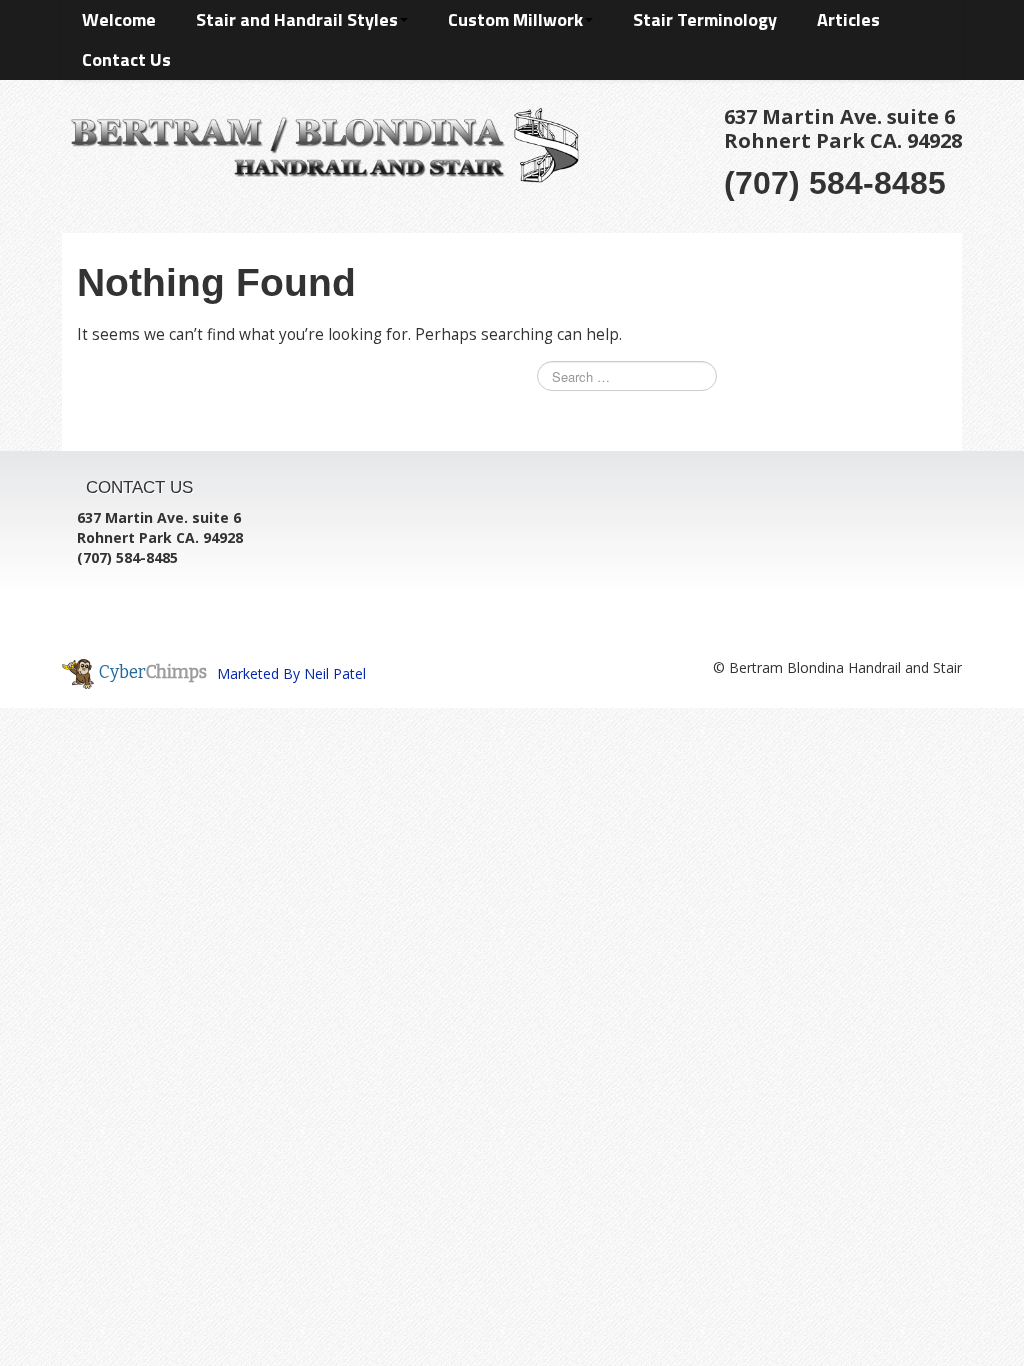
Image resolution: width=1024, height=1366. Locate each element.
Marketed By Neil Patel (291, 673)
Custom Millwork (515, 19)
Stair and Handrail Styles (297, 19)
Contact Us (126, 59)
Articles (848, 19)
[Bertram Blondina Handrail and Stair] (320, 141)
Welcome (119, 19)
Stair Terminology (705, 19)
